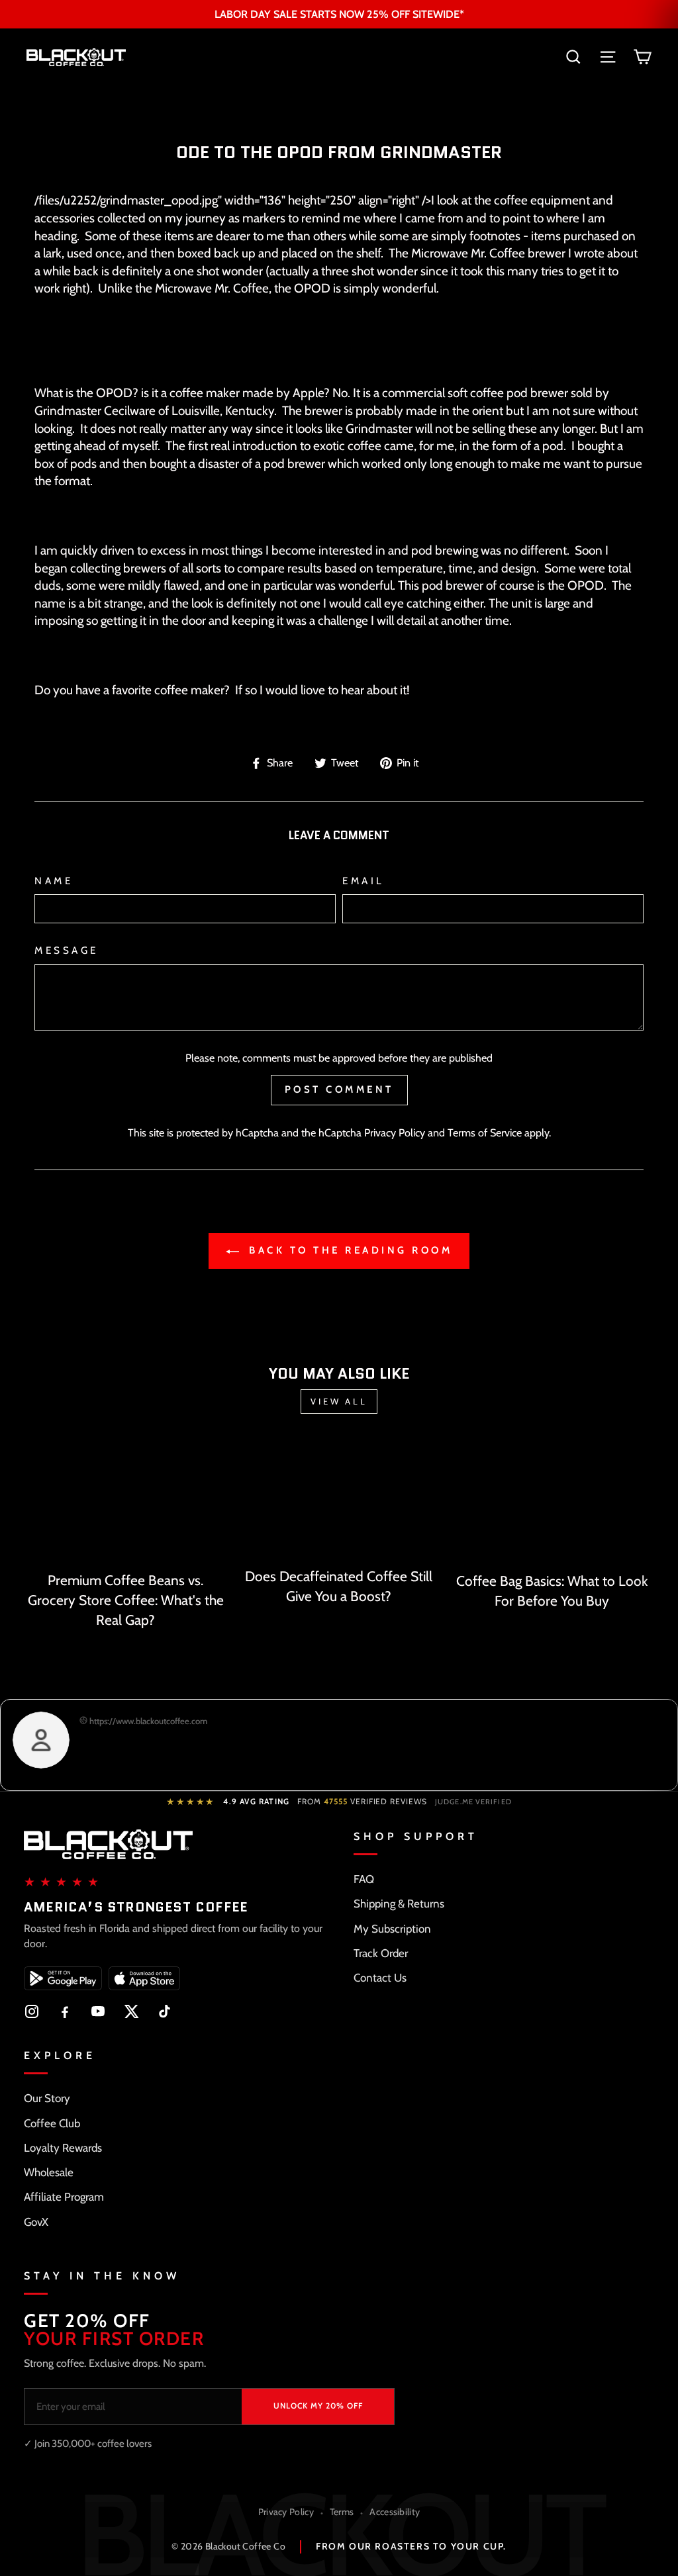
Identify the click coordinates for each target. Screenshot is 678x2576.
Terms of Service (485, 1132)
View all (339, 1401)
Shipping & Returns (399, 1904)
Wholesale (49, 2172)
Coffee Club (52, 2123)
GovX (36, 2222)
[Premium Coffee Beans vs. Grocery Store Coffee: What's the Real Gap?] (126, 1502)
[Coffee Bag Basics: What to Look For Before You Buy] (552, 1503)
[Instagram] (32, 2011)
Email (363, 881)
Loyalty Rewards (63, 2148)
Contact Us (380, 1978)
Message (67, 950)
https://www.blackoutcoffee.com (147, 1721)
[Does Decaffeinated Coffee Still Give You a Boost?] (339, 1500)
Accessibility (395, 2512)
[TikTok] (164, 2011)
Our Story (47, 2098)
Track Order (381, 1953)
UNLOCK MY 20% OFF (318, 2406)
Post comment (339, 1089)
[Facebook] (65, 2011)
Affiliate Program (64, 2197)
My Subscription (392, 1929)
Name (54, 881)
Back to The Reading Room (349, 1250)
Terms (342, 2512)
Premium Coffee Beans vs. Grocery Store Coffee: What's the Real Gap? (126, 1600)
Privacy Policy (395, 1132)
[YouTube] (98, 2011)
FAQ (364, 1879)
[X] (131, 2011)
